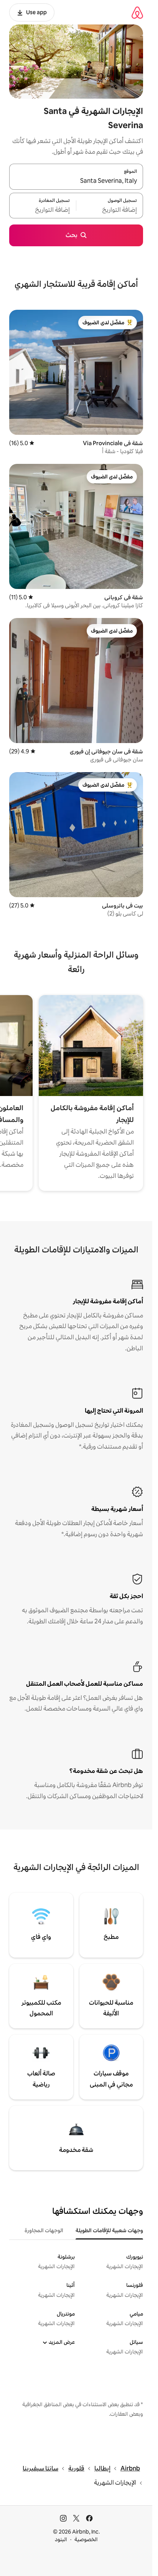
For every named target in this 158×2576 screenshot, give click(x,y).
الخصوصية (86, 2539)
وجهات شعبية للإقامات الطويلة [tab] (109, 2230)
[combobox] (76, 181)
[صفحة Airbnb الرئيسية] (137, 12)
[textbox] (110, 210)
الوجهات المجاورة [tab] (44, 2230)
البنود (61, 2539)
